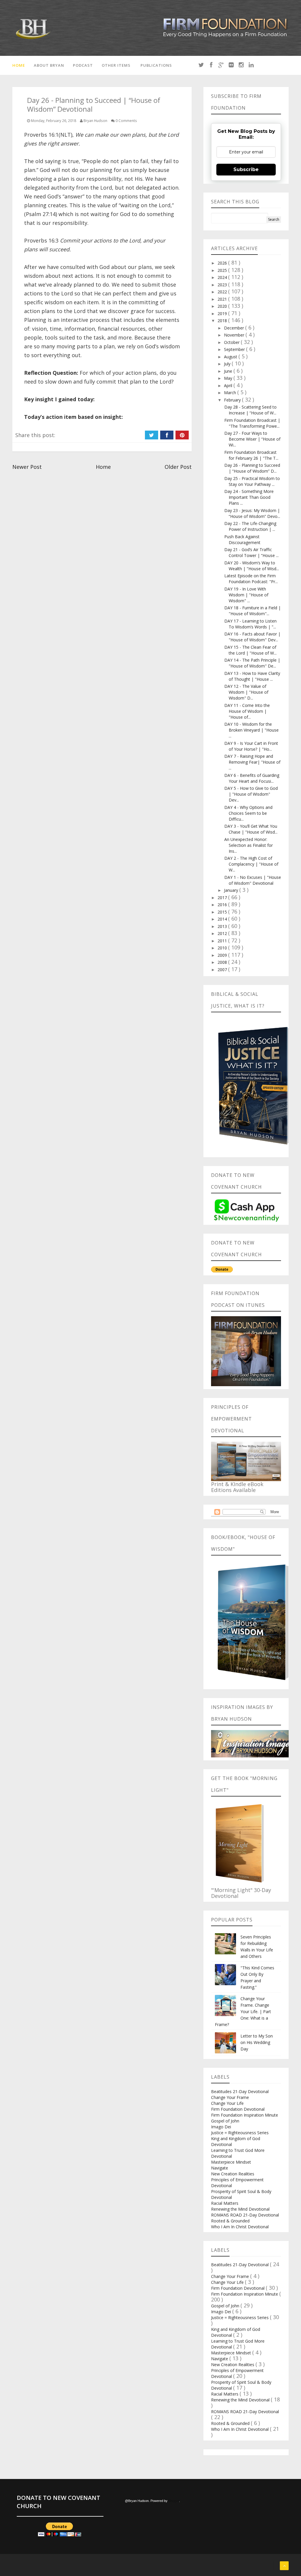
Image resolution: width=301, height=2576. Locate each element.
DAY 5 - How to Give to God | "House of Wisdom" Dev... (251, 794)
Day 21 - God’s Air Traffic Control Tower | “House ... (251, 552)
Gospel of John (225, 2121)
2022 (223, 292)
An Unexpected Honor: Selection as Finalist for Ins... (249, 845)
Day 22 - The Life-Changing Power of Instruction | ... (250, 526)
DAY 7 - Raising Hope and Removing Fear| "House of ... (252, 762)
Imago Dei (221, 2127)
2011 (223, 941)
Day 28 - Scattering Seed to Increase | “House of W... (250, 410)
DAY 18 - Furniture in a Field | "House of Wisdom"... (252, 611)
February (233, 400)
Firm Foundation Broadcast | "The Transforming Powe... (252, 423)
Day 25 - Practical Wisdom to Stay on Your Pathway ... (252, 481)
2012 (223, 933)
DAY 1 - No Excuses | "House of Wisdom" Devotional (253, 880)
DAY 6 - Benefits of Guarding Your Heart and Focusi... (252, 778)
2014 (223, 919)
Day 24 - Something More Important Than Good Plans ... (249, 497)
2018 (223, 321)
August (231, 357)
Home (19, 65)
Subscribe (246, 169)
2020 (223, 306)
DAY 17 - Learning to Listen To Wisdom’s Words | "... (250, 624)
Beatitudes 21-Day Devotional (240, 2091)
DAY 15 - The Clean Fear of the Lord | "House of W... (250, 650)
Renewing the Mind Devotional (240, 2209)
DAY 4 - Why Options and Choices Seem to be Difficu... (248, 813)
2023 (223, 285)
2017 (223, 898)
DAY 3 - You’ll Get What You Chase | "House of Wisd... (251, 829)
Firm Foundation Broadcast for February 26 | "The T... (251, 455)
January (232, 890)
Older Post (178, 467)
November (235, 335)
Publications (156, 65)
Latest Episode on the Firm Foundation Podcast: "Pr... (251, 579)
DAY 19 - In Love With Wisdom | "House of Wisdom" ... (246, 595)
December (235, 328)
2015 (223, 912)
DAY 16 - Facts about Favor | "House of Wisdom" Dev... (252, 637)
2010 (223, 948)
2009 (223, 955)
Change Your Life (227, 2103)
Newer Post (27, 467)
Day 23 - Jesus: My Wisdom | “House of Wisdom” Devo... (252, 513)
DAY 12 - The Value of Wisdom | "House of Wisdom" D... (246, 692)
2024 (223, 277)
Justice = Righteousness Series (240, 2133)
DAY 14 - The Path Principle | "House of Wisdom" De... (252, 663)
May (229, 378)
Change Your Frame (230, 2097)
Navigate (220, 2168)
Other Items (116, 65)
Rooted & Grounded (230, 2221)
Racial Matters (225, 2203)
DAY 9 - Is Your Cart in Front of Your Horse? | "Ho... (251, 746)
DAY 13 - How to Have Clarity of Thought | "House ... (252, 676)
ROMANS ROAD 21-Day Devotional (245, 2215)
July (228, 364)
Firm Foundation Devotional (238, 2109)
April (229, 385)
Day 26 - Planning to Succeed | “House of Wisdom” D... (252, 468)
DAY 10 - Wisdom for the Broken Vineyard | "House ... (251, 730)
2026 (223, 263)
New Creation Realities (233, 2174)
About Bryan (49, 65)
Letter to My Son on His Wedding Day (257, 2042)
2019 (223, 313)
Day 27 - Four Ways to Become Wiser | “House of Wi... (252, 439)
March (231, 393)
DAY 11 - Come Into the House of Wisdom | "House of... (247, 711)
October (232, 342)
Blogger (174, 2501)
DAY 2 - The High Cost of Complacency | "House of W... (251, 864)
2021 (223, 299)
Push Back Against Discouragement (242, 540)
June (229, 371)
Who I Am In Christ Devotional (240, 2227)
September (235, 349)
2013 (223, 926)
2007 (223, 970)
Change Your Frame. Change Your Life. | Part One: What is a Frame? (243, 2012)
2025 (223, 270)
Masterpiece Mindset (231, 2162)
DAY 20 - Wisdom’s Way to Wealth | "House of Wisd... (252, 566)
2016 (223, 905)
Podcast (83, 65)
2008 (223, 962)
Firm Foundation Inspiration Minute (245, 2115)
